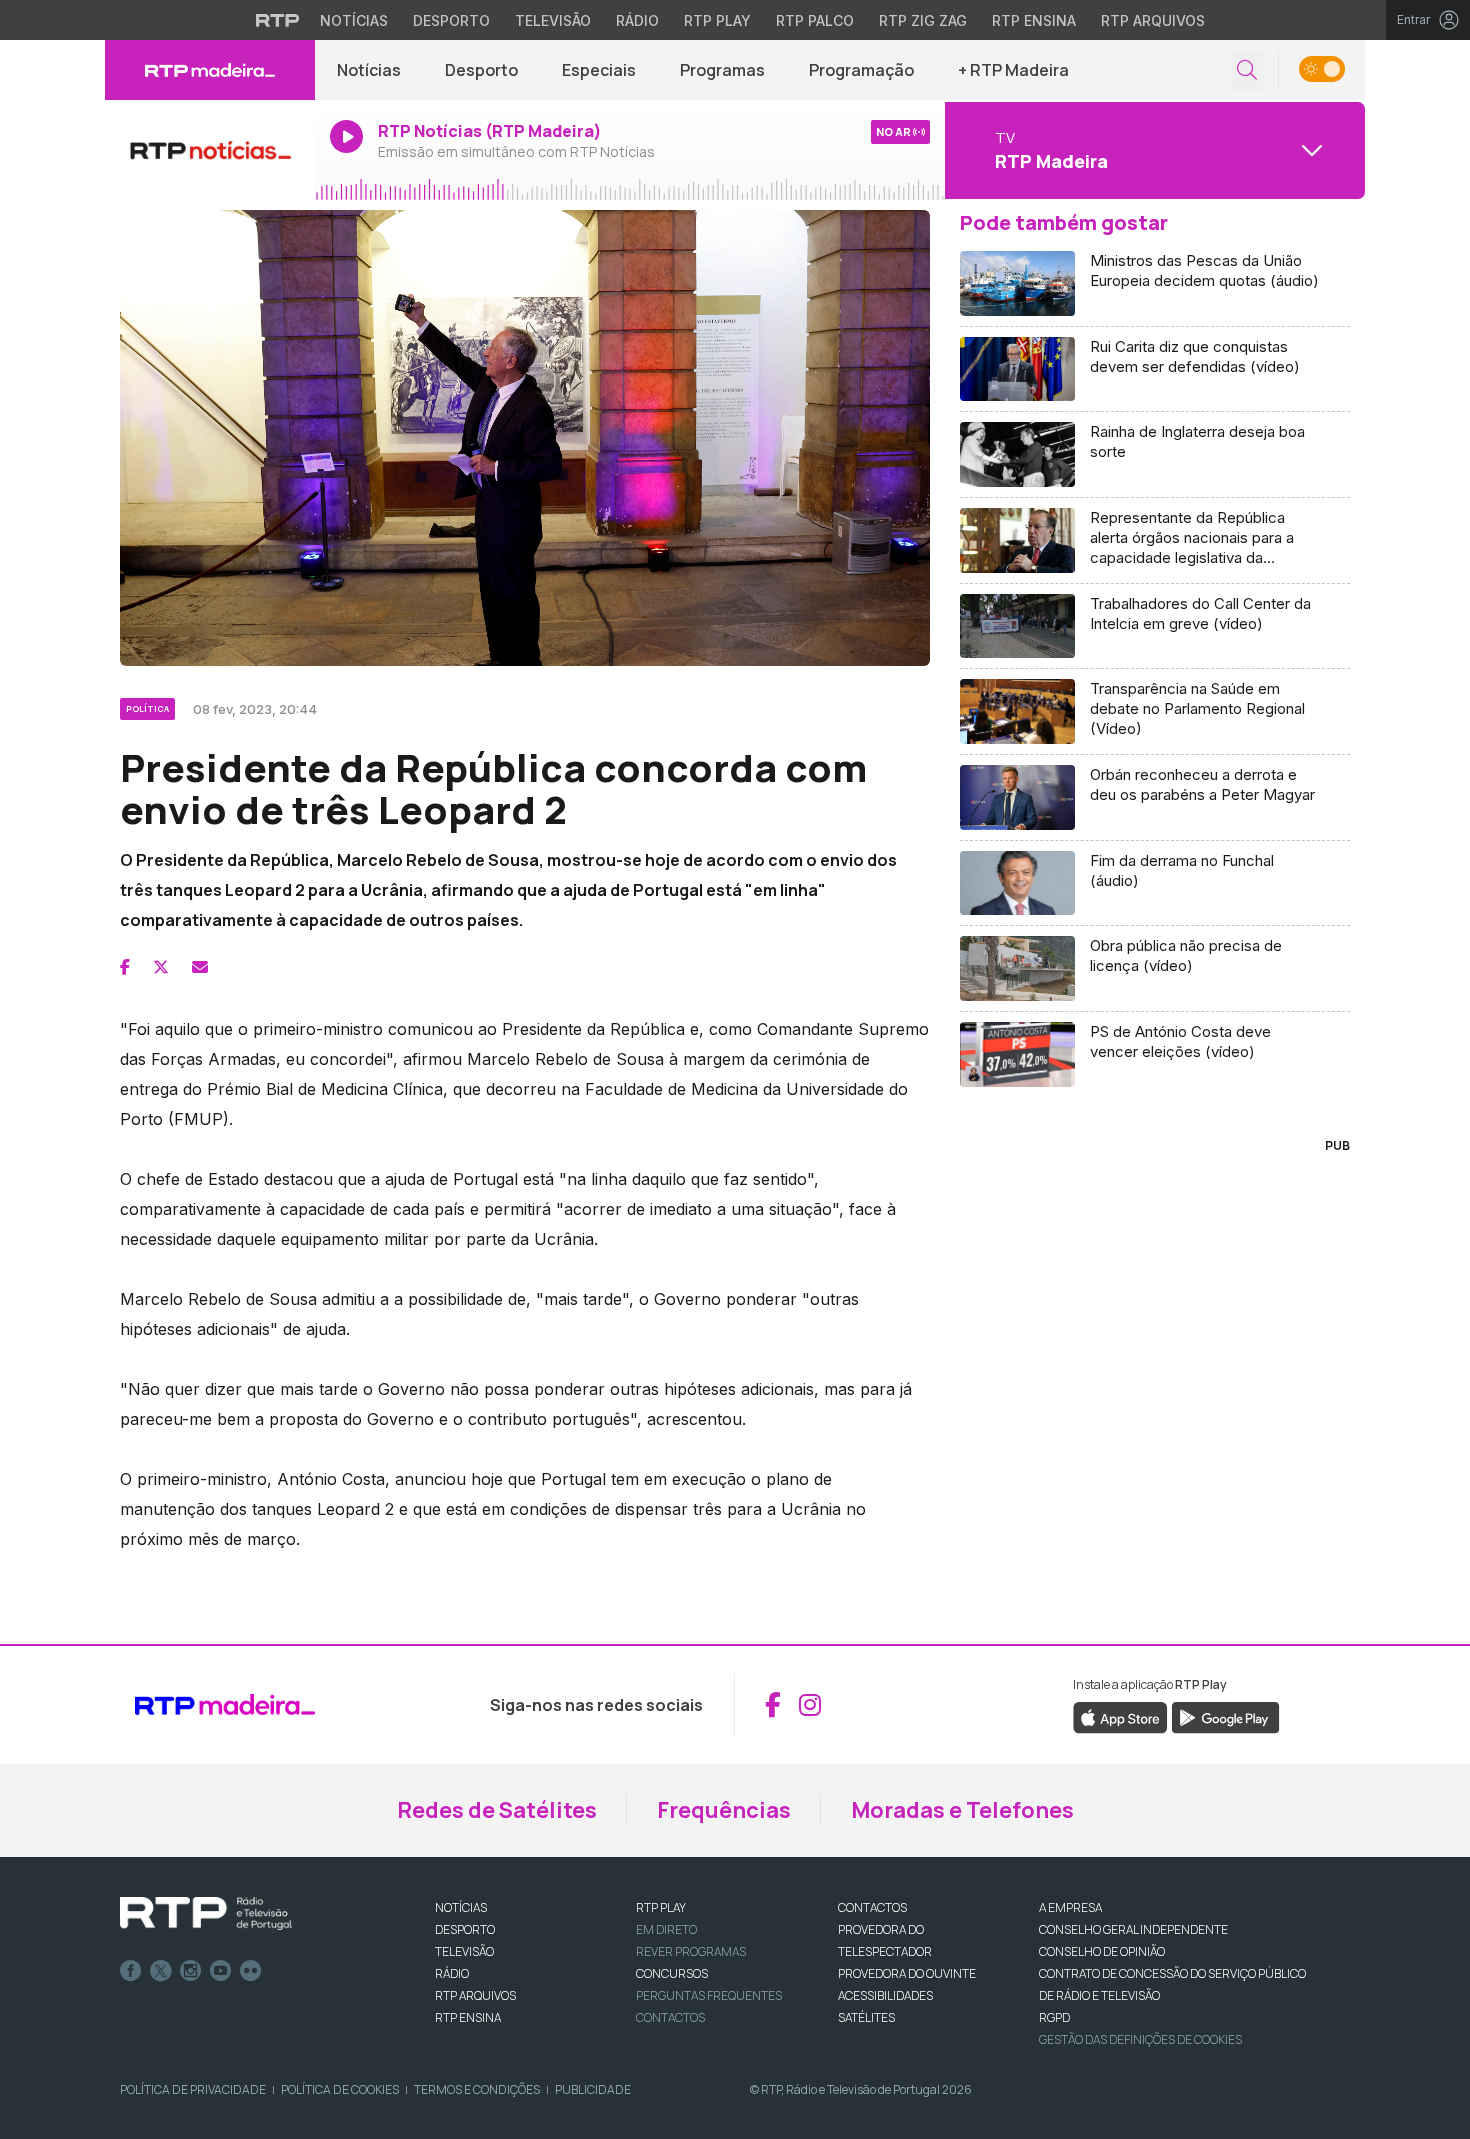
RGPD (1054, 2017)
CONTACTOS (872, 1907)
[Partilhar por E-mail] (200, 967)
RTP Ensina (1034, 20)
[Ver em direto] (210, 150)
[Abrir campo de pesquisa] (1247, 70)
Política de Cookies (340, 2089)
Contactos (670, 2017)
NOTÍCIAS (461, 1907)
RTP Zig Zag (923, 20)
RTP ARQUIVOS (475, 1995)
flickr (251, 1971)
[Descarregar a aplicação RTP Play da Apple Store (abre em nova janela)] (1120, 1716)
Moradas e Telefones (962, 1810)
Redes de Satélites (497, 1810)
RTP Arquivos (1153, 20)
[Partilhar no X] (161, 967)
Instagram (191, 1971)
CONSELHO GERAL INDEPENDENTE (1133, 1929)
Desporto (451, 20)
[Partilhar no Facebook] (125, 967)
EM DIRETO (666, 1929)
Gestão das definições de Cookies (1140, 2039)
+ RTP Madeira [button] (1013, 70)
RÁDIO (452, 1973)
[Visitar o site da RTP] (278, 20)
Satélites (866, 2017)
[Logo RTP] (206, 1914)
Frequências (724, 1810)
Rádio (637, 20)
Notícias (354, 20)
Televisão (553, 20)
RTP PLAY (661, 1907)
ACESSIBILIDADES (885, 1995)
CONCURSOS (672, 1973)
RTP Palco (815, 20)
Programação (861, 70)
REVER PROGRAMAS (691, 1951)
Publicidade (593, 2089)
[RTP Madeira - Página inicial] (210, 70)
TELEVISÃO (464, 1951)
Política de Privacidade (193, 2089)
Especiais (599, 70)
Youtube (221, 1971)
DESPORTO (465, 1929)
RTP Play (717, 20)
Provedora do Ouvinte (907, 1973)
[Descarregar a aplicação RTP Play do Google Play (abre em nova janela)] (1225, 1716)
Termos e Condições (477, 2089)
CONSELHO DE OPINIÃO (1102, 1951)
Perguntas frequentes (709, 1995)
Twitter (161, 1971)
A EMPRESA (1070, 1907)
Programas (722, 70)
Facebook (131, 1971)
